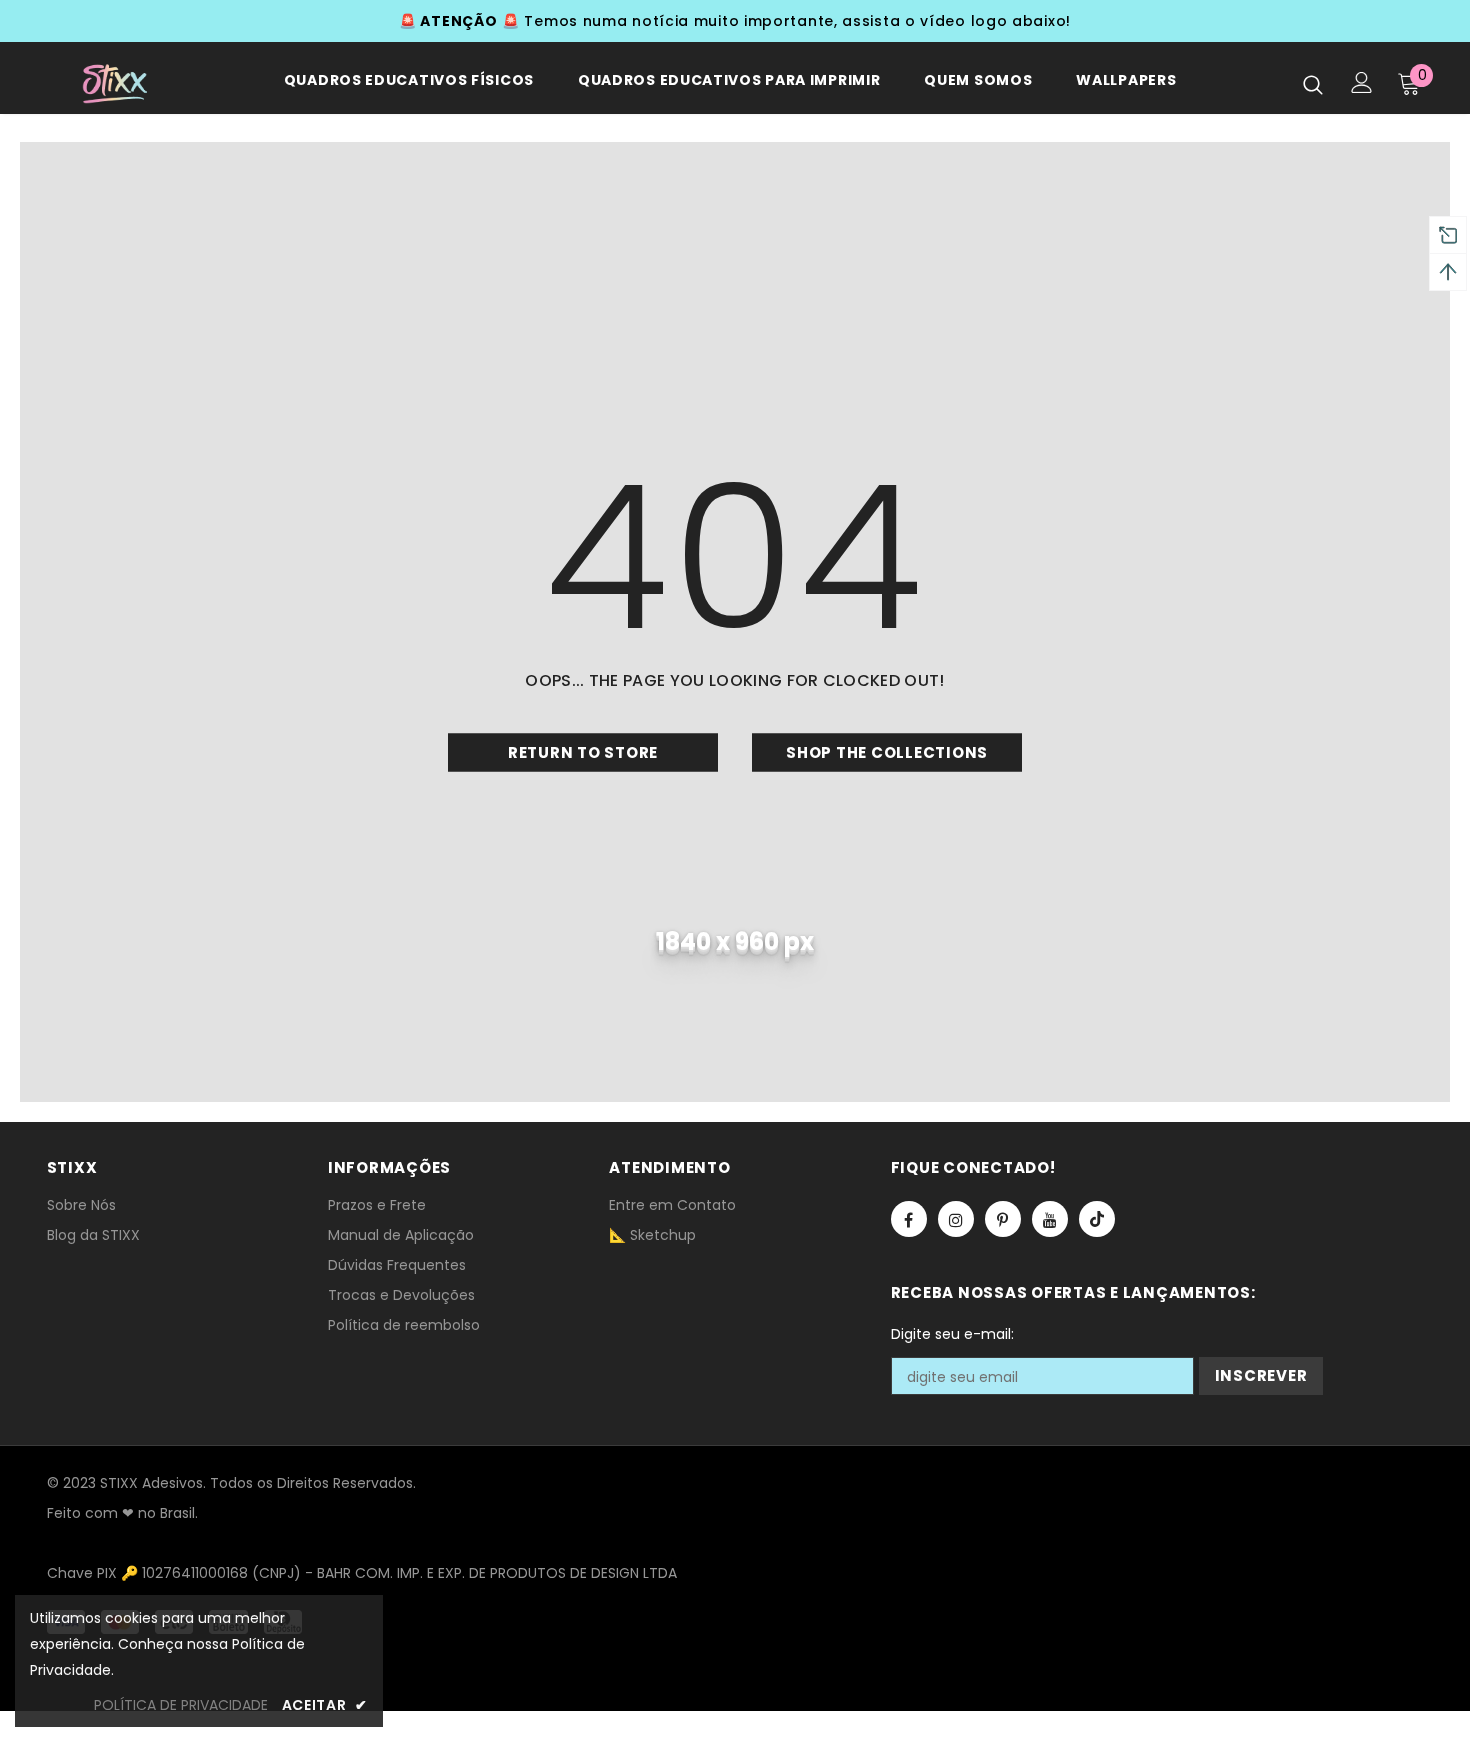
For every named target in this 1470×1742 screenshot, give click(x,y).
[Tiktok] (1097, 1219)
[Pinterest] (1003, 1219)
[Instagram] (956, 1219)
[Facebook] (909, 1219)
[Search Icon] (1313, 84)
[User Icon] (1362, 82)
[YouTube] (1050, 1219)
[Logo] (109, 83)
